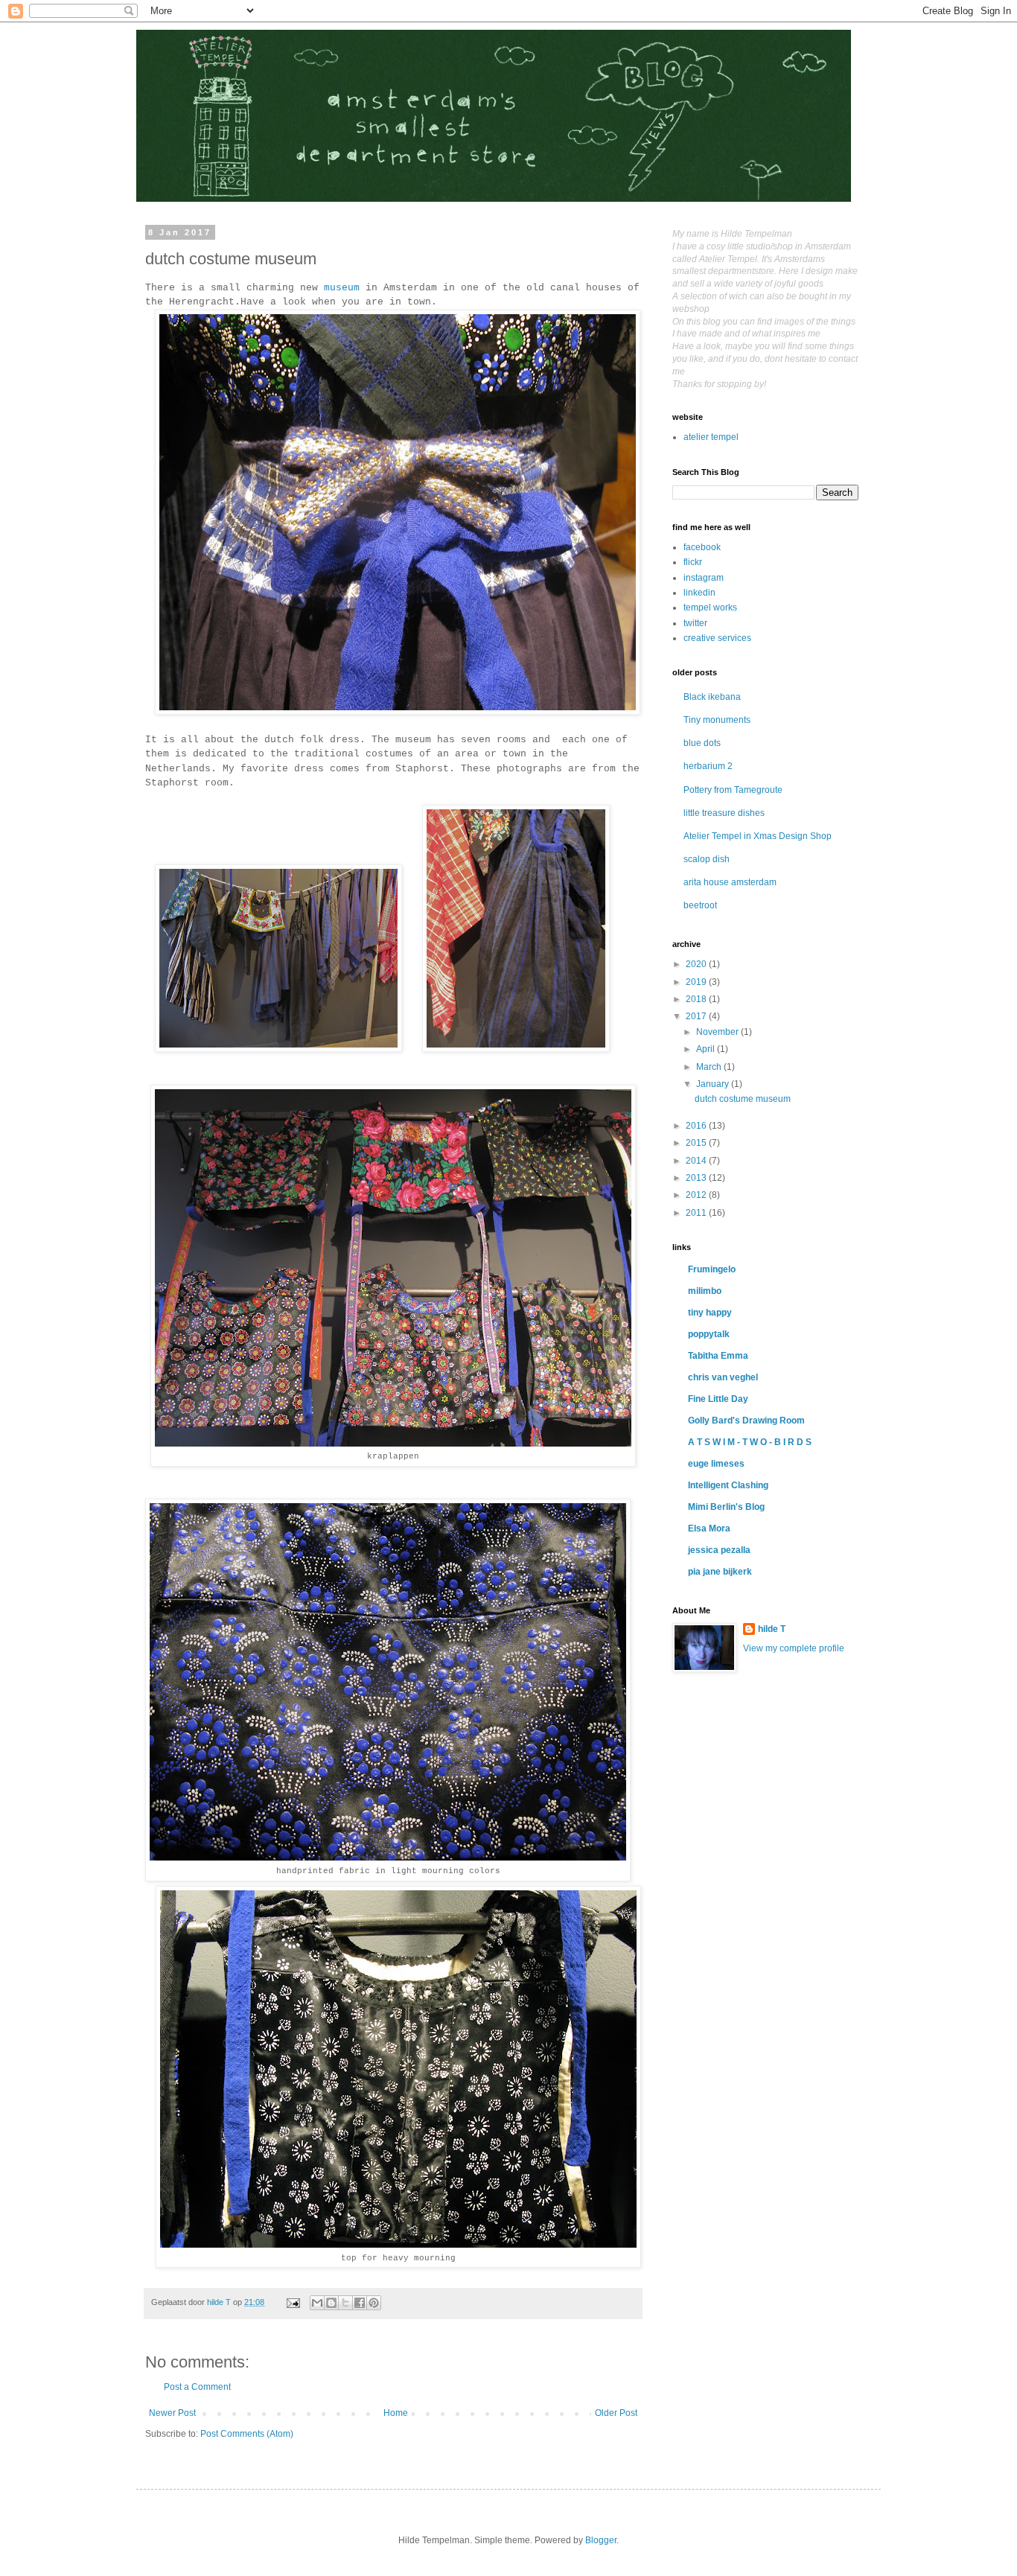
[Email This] (317, 2303)
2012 (697, 1195)
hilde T (772, 1629)
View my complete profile (794, 1648)
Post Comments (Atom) (247, 2434)
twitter (695, 623)
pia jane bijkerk (720, 1572)
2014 (697, 1161)
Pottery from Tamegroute (733, 790)
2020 (697, 964)
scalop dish (707, 859)
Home (396, 2413)
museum (342, 288)
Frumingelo (712, 1269)
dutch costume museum (743, 1099)
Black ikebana (712, 697)
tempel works (710, 608)
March (710, 1067)
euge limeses (716, 1464)
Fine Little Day (718, 1399)
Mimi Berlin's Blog (726, 1507)
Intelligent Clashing (728, 1485)
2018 (697, 999)
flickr (693, 562)
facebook (702, 547)
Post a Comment (197, 2387)
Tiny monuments (717, 720)
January (714, 1084)
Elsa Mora (709, 1528)
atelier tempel (711, 437)
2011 (697, 1213)
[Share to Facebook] (360, 2303)
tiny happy (710, 1313)
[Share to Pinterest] (374, 2303)
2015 (697, 1143)
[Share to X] (345, 2303)
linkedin (699, 593)
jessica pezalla (719, 1550)
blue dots (702, 743)
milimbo (705, 1291)
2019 (697, 982)
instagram (704, 578)
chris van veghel (723, 1377)
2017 (697, 1016)
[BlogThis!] (331, 2303)
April (707, 1049)
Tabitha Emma (718, 1356)
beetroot (700, 905)
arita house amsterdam (730, 882)
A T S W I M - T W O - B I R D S (750, 1442)
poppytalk (709, 1334)
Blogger (601, 2540)
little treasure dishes (724, 813)
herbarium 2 (708, 766)
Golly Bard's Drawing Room (746, 1421)
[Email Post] (293, 2302)
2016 (697, 1126)
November (718, 1032)
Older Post (616, 2413)
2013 (697, 1178)
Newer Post (172, 2413)
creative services (717, 638)
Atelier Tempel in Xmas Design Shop (758, 836)
